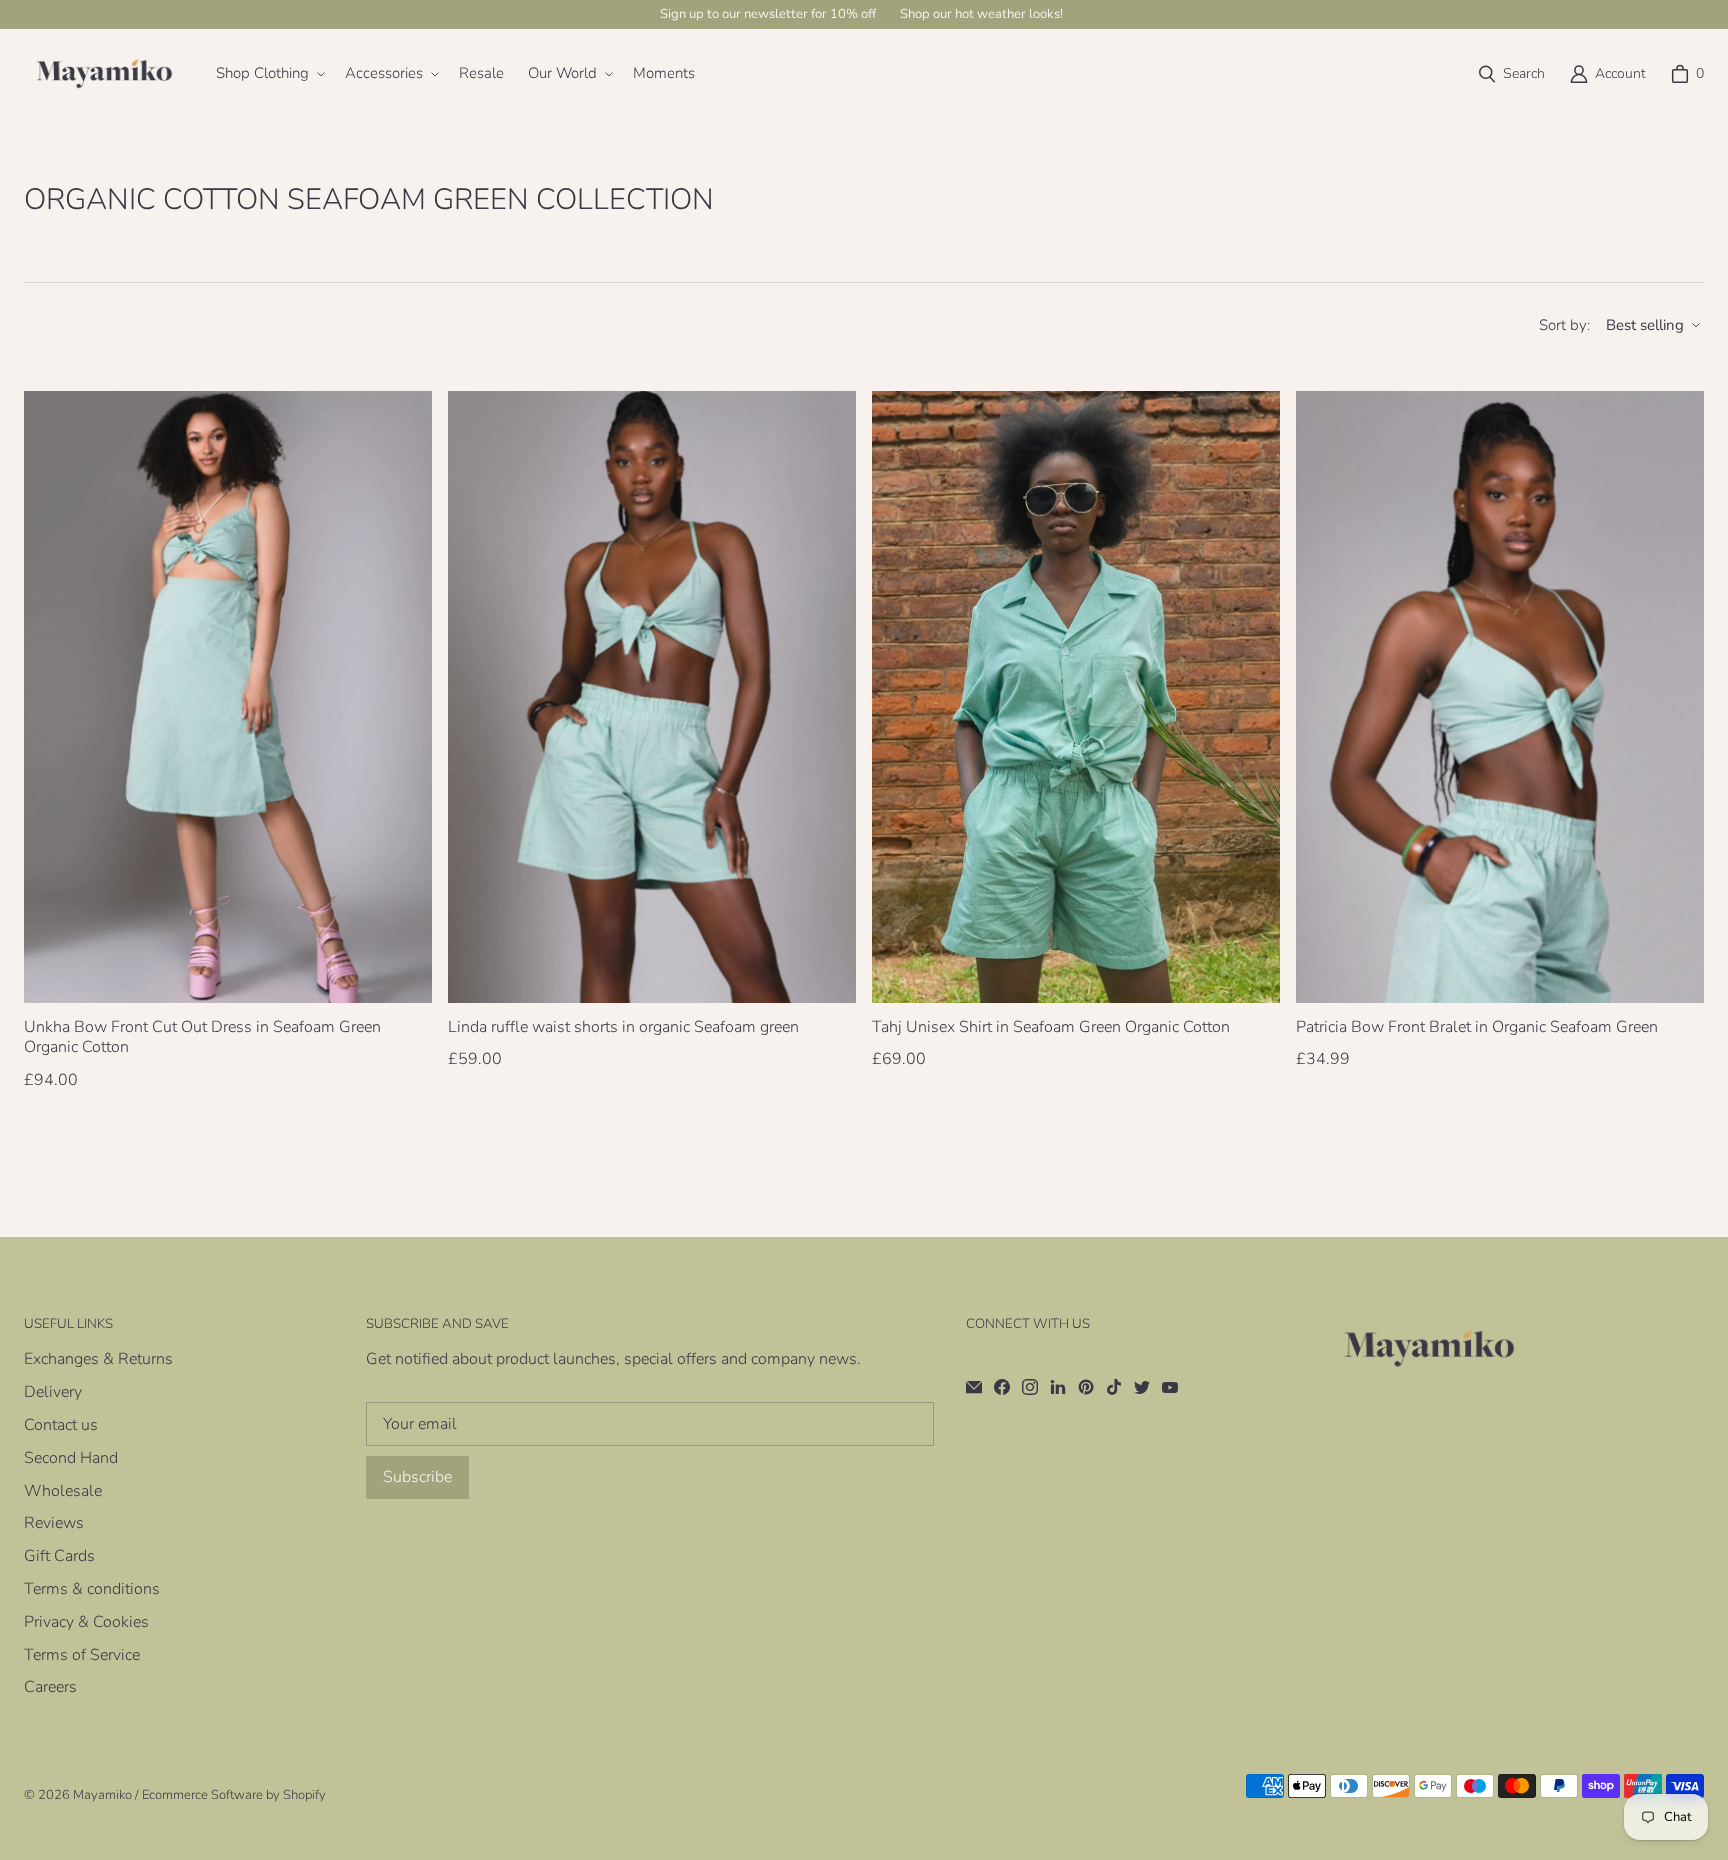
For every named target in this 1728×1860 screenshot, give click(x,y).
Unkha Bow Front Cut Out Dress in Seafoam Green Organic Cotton (202, 1038)
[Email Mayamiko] (974, 1387)
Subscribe (417, 1477)
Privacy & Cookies (86, 1622)
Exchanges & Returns (98, 1359)
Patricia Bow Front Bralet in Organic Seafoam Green (1477, 1027)
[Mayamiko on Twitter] (1142, 1387)
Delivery (53, 1392)
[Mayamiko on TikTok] (1114, 1387)
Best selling (1645, 325)
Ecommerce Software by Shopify (234, 1795)
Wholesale (63, 1491)
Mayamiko (102, 1795)
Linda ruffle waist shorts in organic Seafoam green (623, 1027)
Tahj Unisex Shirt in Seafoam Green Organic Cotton (1051, 1027)
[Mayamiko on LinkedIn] (1058, 1387)
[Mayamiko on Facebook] (1002, 1387)
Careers (50, 1687)
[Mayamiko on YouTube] (1170, 1387)
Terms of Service (82, 1655)
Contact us (61, 1425)
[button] (268, 74)
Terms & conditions (92, 1589)
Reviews (54, 1523)
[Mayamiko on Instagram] (1030, 1387)
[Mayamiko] (104, 74)
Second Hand (71, 1458)
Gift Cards (59, 1556)
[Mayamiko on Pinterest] (1086, 1387)
